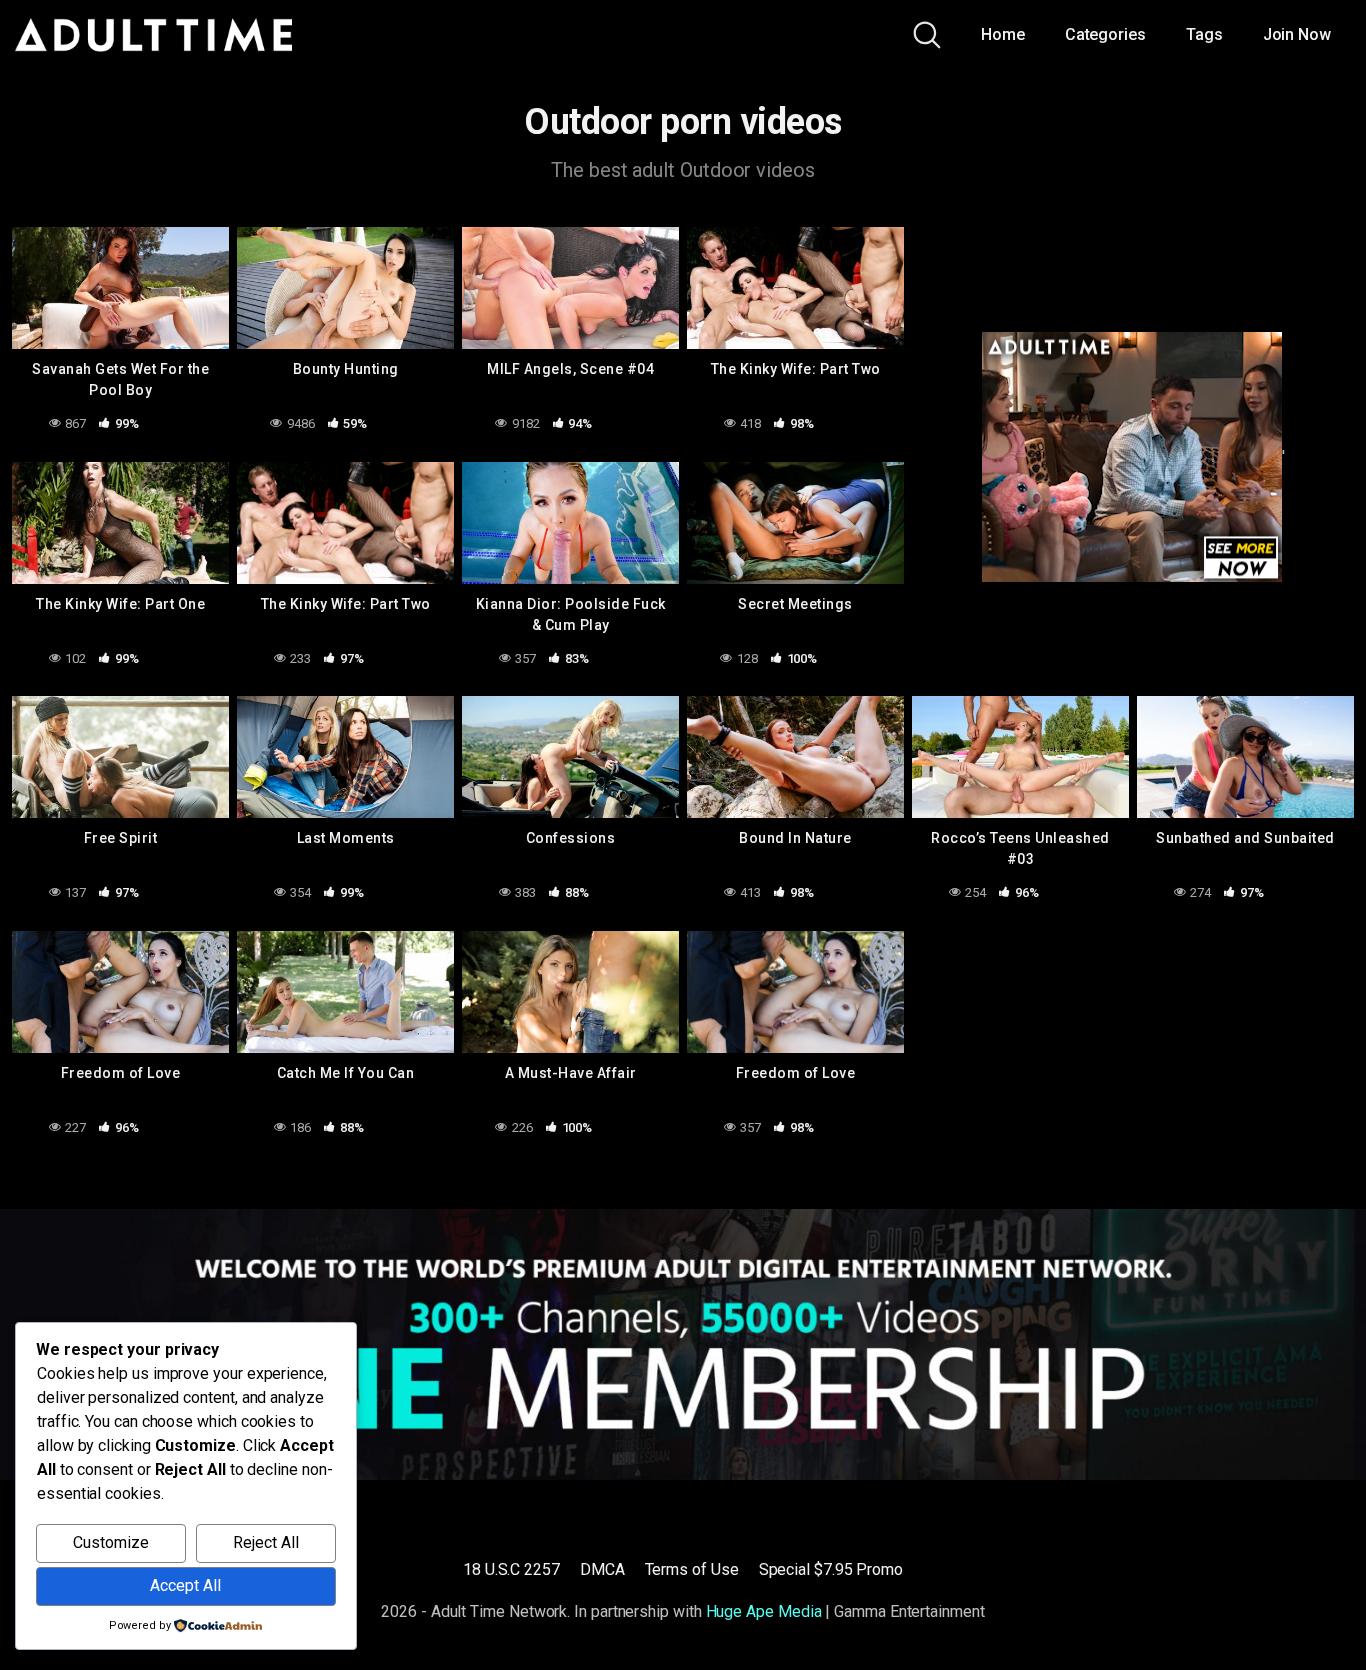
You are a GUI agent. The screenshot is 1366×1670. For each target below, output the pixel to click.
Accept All (185, 1585)
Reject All (266, 1542)
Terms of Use (692, 1569)
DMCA (602, 1569)
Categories (1105, 34)
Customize (111, 1542)
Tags (1204, 34)
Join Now (1297, 34)
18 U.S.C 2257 (511, 1569)
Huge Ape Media (764, 1611)
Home (1003, 34)
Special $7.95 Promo (831, 1569)
